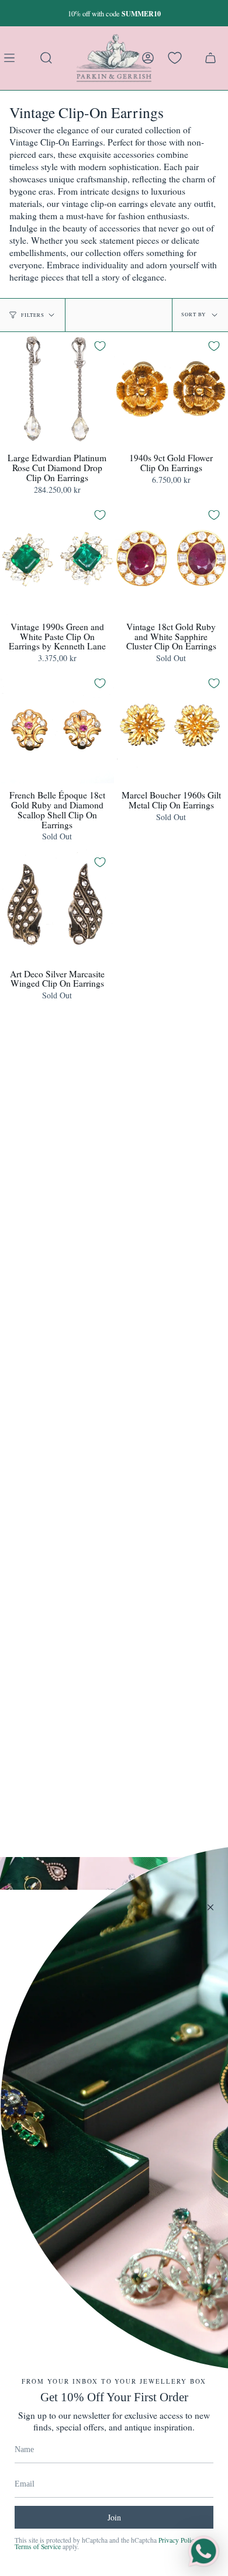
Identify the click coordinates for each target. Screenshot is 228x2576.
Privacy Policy (178, 2540)
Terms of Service (38, 2546)
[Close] (210, 1907)
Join (114, 2517)
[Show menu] (12, 58)
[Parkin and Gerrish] (114, 58)
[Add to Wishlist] (100, 346)
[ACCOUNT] (148, 58)
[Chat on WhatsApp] (203, 2551)
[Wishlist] (175, 58)
